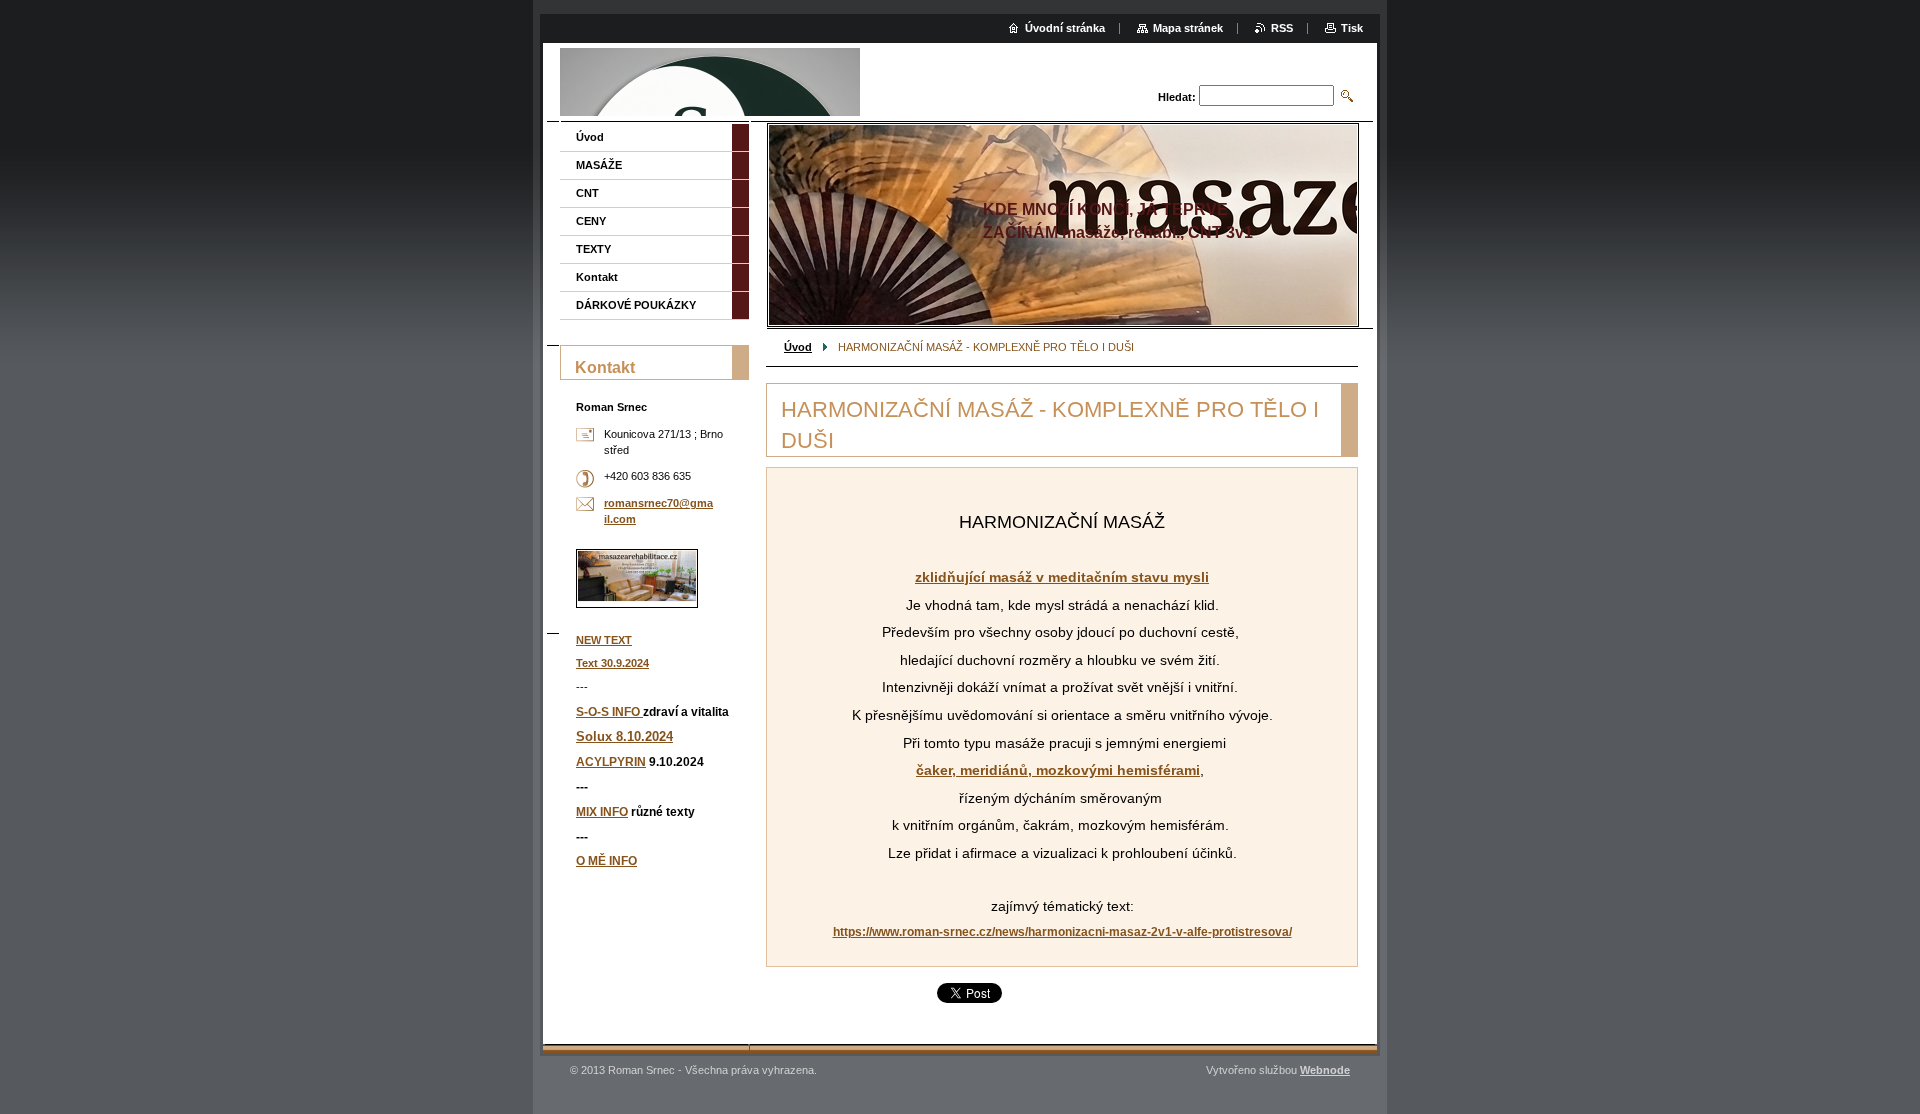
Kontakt (597, 277)
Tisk (1352, 28)
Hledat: (1177, 97)
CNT (587, 193)
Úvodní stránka (1065, 28)
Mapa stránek (1188, 28)
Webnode (1325, 1070)
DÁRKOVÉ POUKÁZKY (636, 305)
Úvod (798, 347)
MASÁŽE (599, 165)
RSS (1282, 28)
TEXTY (593, 249)
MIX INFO (602, 812)
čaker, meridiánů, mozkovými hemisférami (1058, 770)
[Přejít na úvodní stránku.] (710, 84)
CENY (591, 221)
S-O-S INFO (609, 712)
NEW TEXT (604, 640)
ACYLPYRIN (611, 762)
